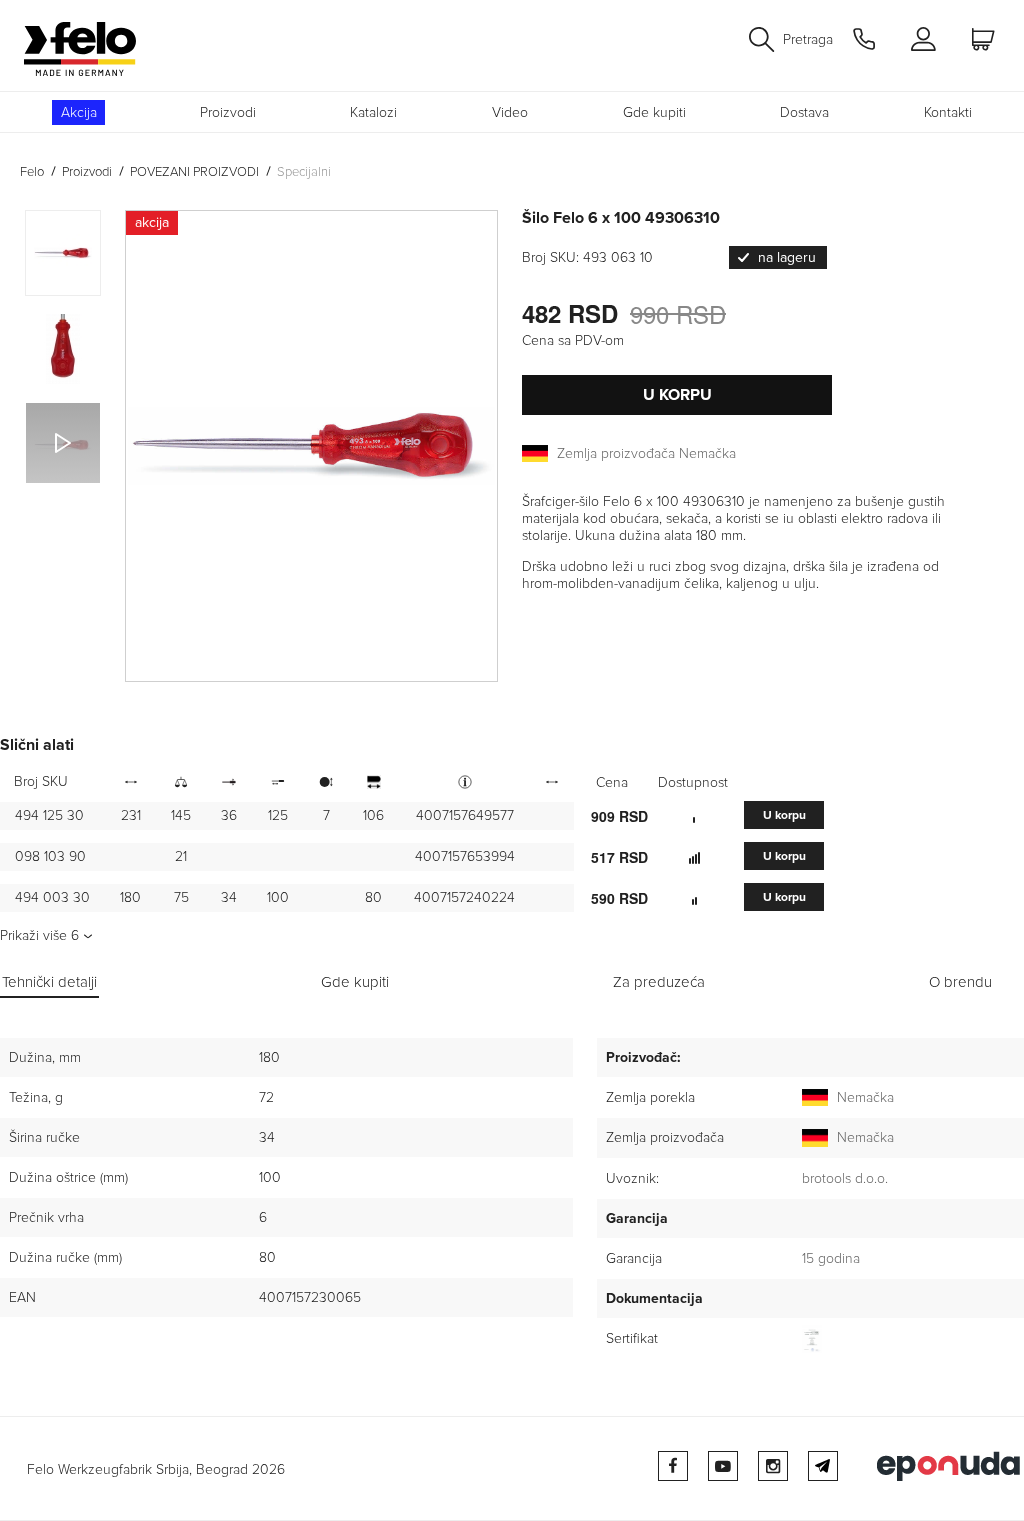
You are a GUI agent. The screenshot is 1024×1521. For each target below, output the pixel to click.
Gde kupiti (654, 112)
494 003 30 (52, 897)
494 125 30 (49, 815)
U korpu (677, 395)
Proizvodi (228, 112)
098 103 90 (50, 856)
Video (510, 112)
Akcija (79, 112)
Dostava (804, 112)
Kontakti (948, 112)
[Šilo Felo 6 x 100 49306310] (311, 446)
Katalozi (373, 112)
